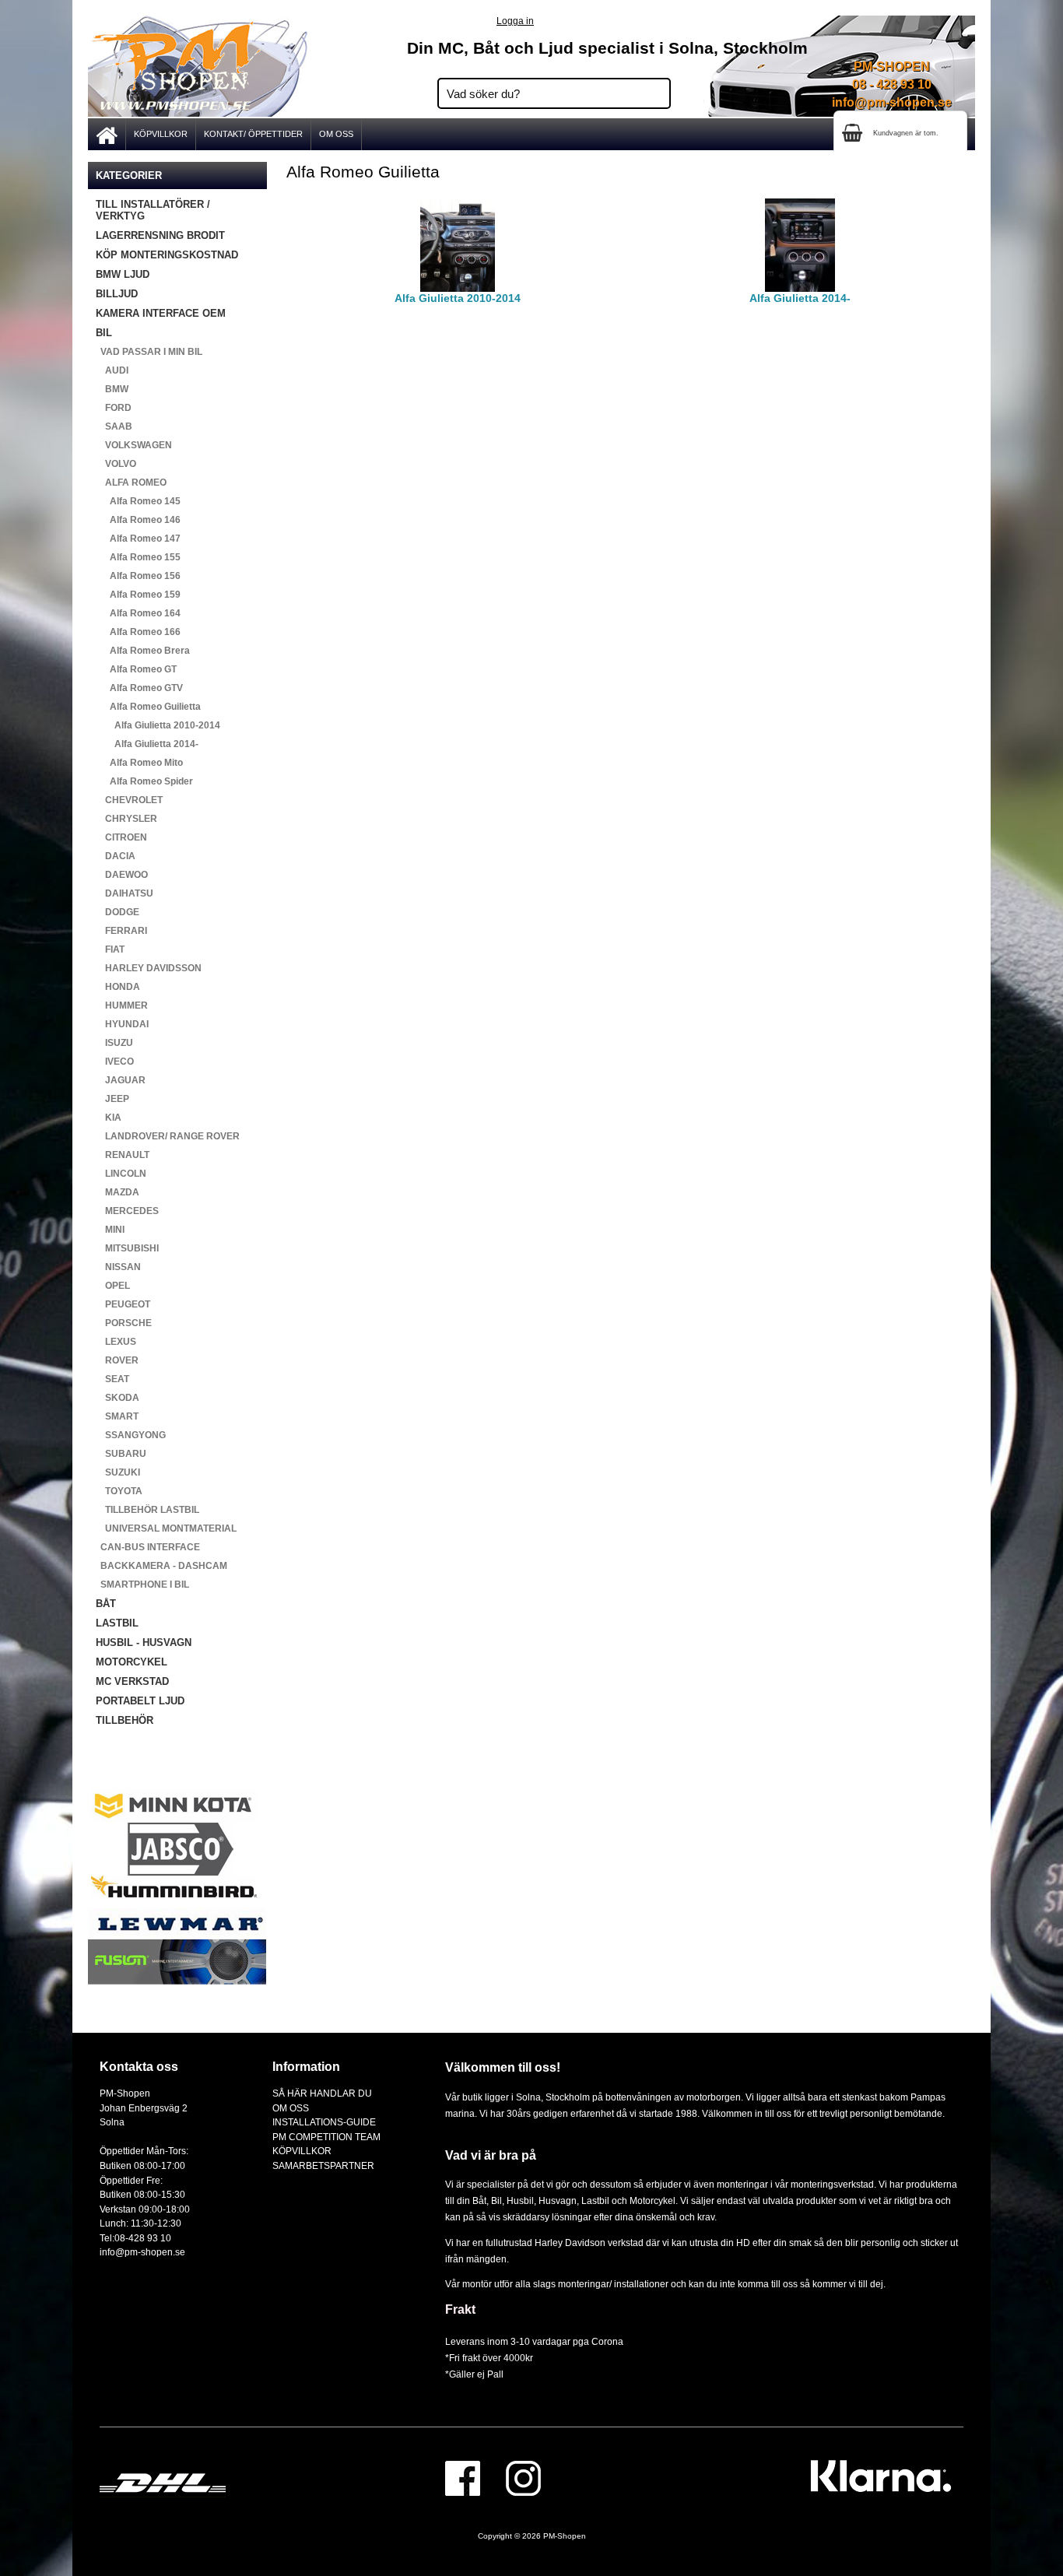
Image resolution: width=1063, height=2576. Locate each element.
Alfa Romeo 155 (138, 557)
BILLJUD (117, 294)
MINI (110, 1230)
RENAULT (123, 1155)
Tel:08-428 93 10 (135, 2238)
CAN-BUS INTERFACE (148, 1547)
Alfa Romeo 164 (138, 613)
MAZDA (118, 1192)
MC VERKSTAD (132, 1681)
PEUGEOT (123, 1304)
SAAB (114, 426)
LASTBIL (117, 1623)
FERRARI (121, 931)
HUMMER (122, 1005)
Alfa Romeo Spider (144, 781)
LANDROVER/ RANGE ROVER (168, 1136)
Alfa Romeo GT (136, 669)
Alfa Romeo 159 (138, 595)
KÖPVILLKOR (161, 134)
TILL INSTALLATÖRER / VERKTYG (153, 210)
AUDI (112, 370)
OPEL (113, 1286)
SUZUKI (118, 1472)
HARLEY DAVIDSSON (149, 968)
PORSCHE (124, 1323)
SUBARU (121, 1454)
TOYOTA (119, 1491)
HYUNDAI (122, 1024)
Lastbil (596, 2200)
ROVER (117, 1360)
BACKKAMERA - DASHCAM (161, 1566)
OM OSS (336, 134)
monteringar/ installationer (613, 2284)
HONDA (118, 987)
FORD (114, 408)
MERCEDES (127, 1211)
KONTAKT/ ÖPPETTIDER (253, 134)
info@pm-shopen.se (892, 102)
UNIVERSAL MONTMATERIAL (166, 1528)
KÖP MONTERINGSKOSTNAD (167, 255)
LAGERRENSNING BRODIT (160, 235)
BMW (112, 389)
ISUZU (114, 1043)
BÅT (106, 1604)
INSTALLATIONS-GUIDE (324, 2122)
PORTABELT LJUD (140, 1701)
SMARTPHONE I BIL (142, 1585)
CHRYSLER (126, 819)
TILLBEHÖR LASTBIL (147, 1510)
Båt (479, 2200)
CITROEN (121, 837)
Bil (496, 2200)
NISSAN (118, 1267)
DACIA (116, 856)
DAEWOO (122, 875)
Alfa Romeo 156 (138, 576)
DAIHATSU (125, 893)
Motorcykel (653, 2200)
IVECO (115, 1062)
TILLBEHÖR (125, 1720)
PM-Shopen (565, 2536)
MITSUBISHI (127, 1248)
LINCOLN (121, 1174)
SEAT (112, 1379)
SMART (117, 1416)
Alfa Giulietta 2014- (147, 744)
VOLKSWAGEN (134, 445)
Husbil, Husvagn (542, 2200)
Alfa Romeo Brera (143, 651)
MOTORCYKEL (132, 1662)
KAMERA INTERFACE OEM (161, 313)
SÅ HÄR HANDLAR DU (322, 2093)
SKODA (118, 1398)
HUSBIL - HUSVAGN (144, 1642)
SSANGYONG (131, 1435)
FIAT (110, 949)
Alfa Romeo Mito (139, 763)
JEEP (112, 1099)
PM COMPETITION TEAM (326, 2137)
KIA (109, 1118)
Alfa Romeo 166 (138, 632)
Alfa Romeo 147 (138, 539)
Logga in (515, 21)
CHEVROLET (129, 800)
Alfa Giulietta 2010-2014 (158, 725)
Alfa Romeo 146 (138, 520)
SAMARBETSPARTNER (323, 2165)
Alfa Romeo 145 (138, 501)
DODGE (118, 912)
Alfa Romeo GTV (139, 688)
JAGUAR (121, 1080)
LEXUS (116, 1342)
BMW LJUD (123, 274)
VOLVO (116, 464)
